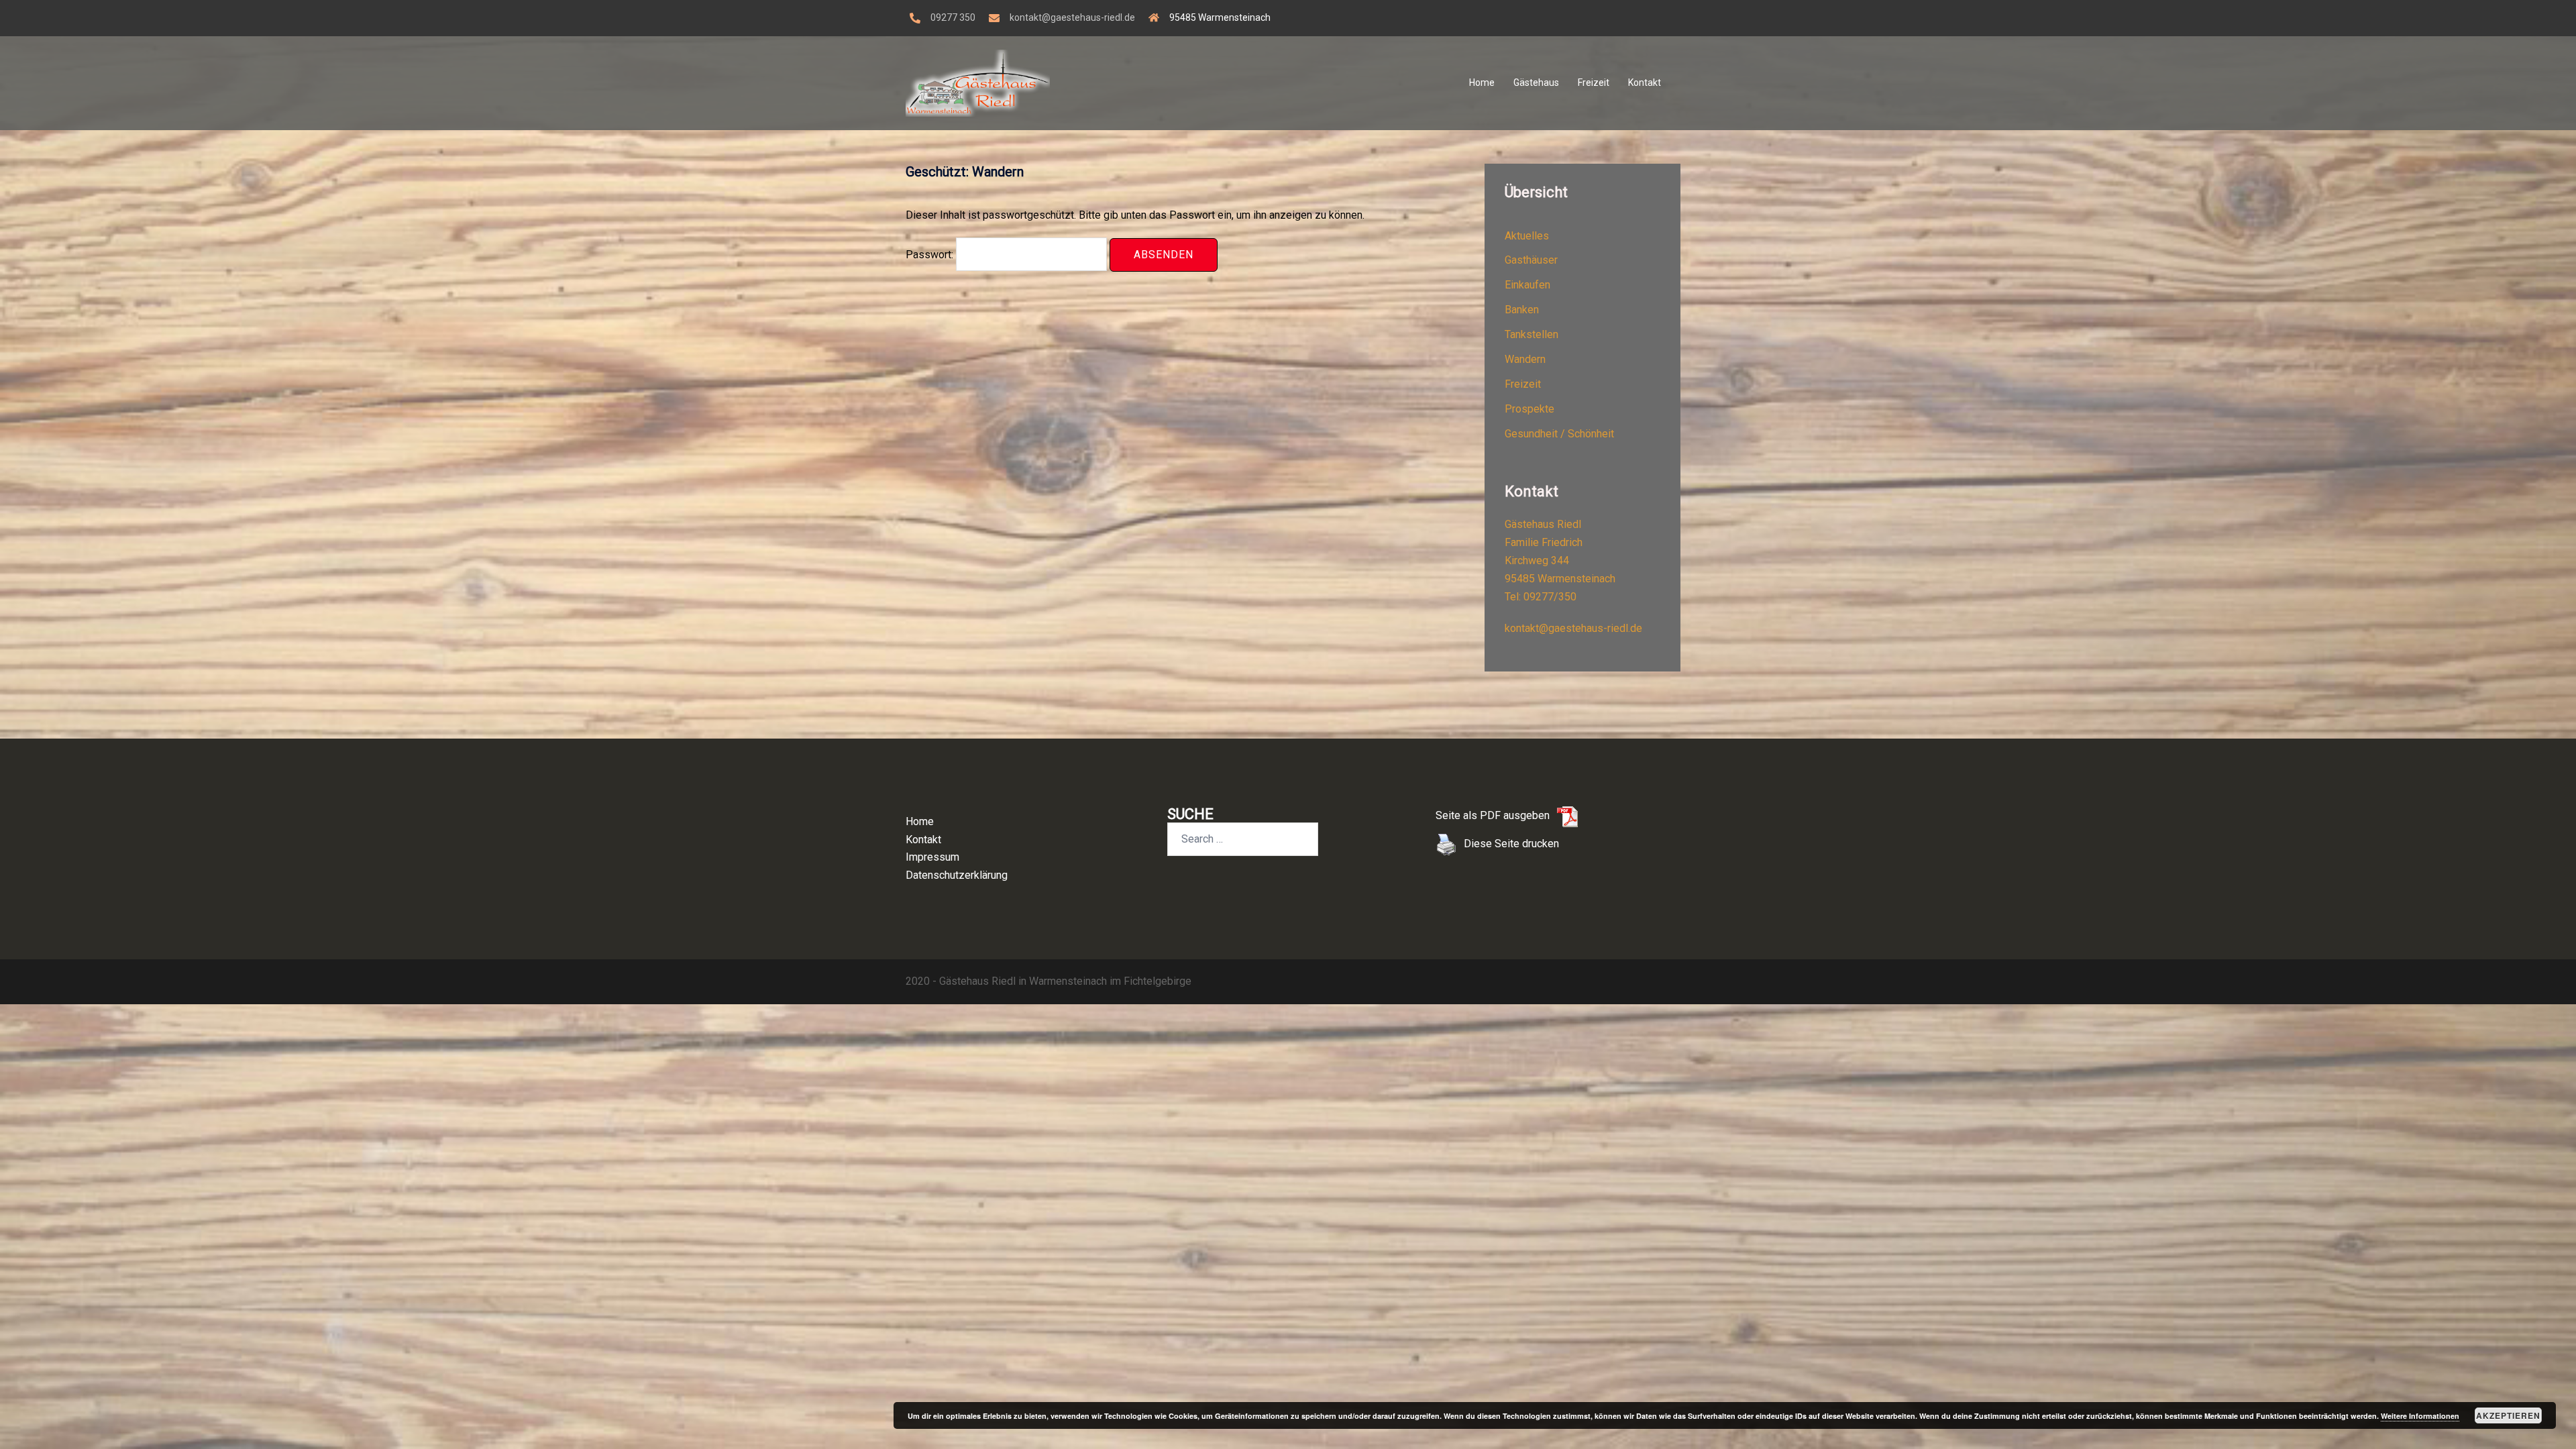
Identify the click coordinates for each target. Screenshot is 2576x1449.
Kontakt (1645, 83)
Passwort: (931, 255)
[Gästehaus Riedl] (978, 82)
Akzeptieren (2508, 1415)
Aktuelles (1527, 236)
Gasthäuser (1531, 260)
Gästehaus (1536, 83)
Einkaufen (1527, 285)
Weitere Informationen (2420, 1416)
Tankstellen (1532, 334)
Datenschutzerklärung (957, 875)
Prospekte (1529, 409)
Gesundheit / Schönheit (1559, 434)
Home (1482, 83)
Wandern (1525, 359)
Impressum (932, 857)
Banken (1522, 310)
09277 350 (953, 17)
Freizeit (1594, 83)
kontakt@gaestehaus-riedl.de (1072, 17)
